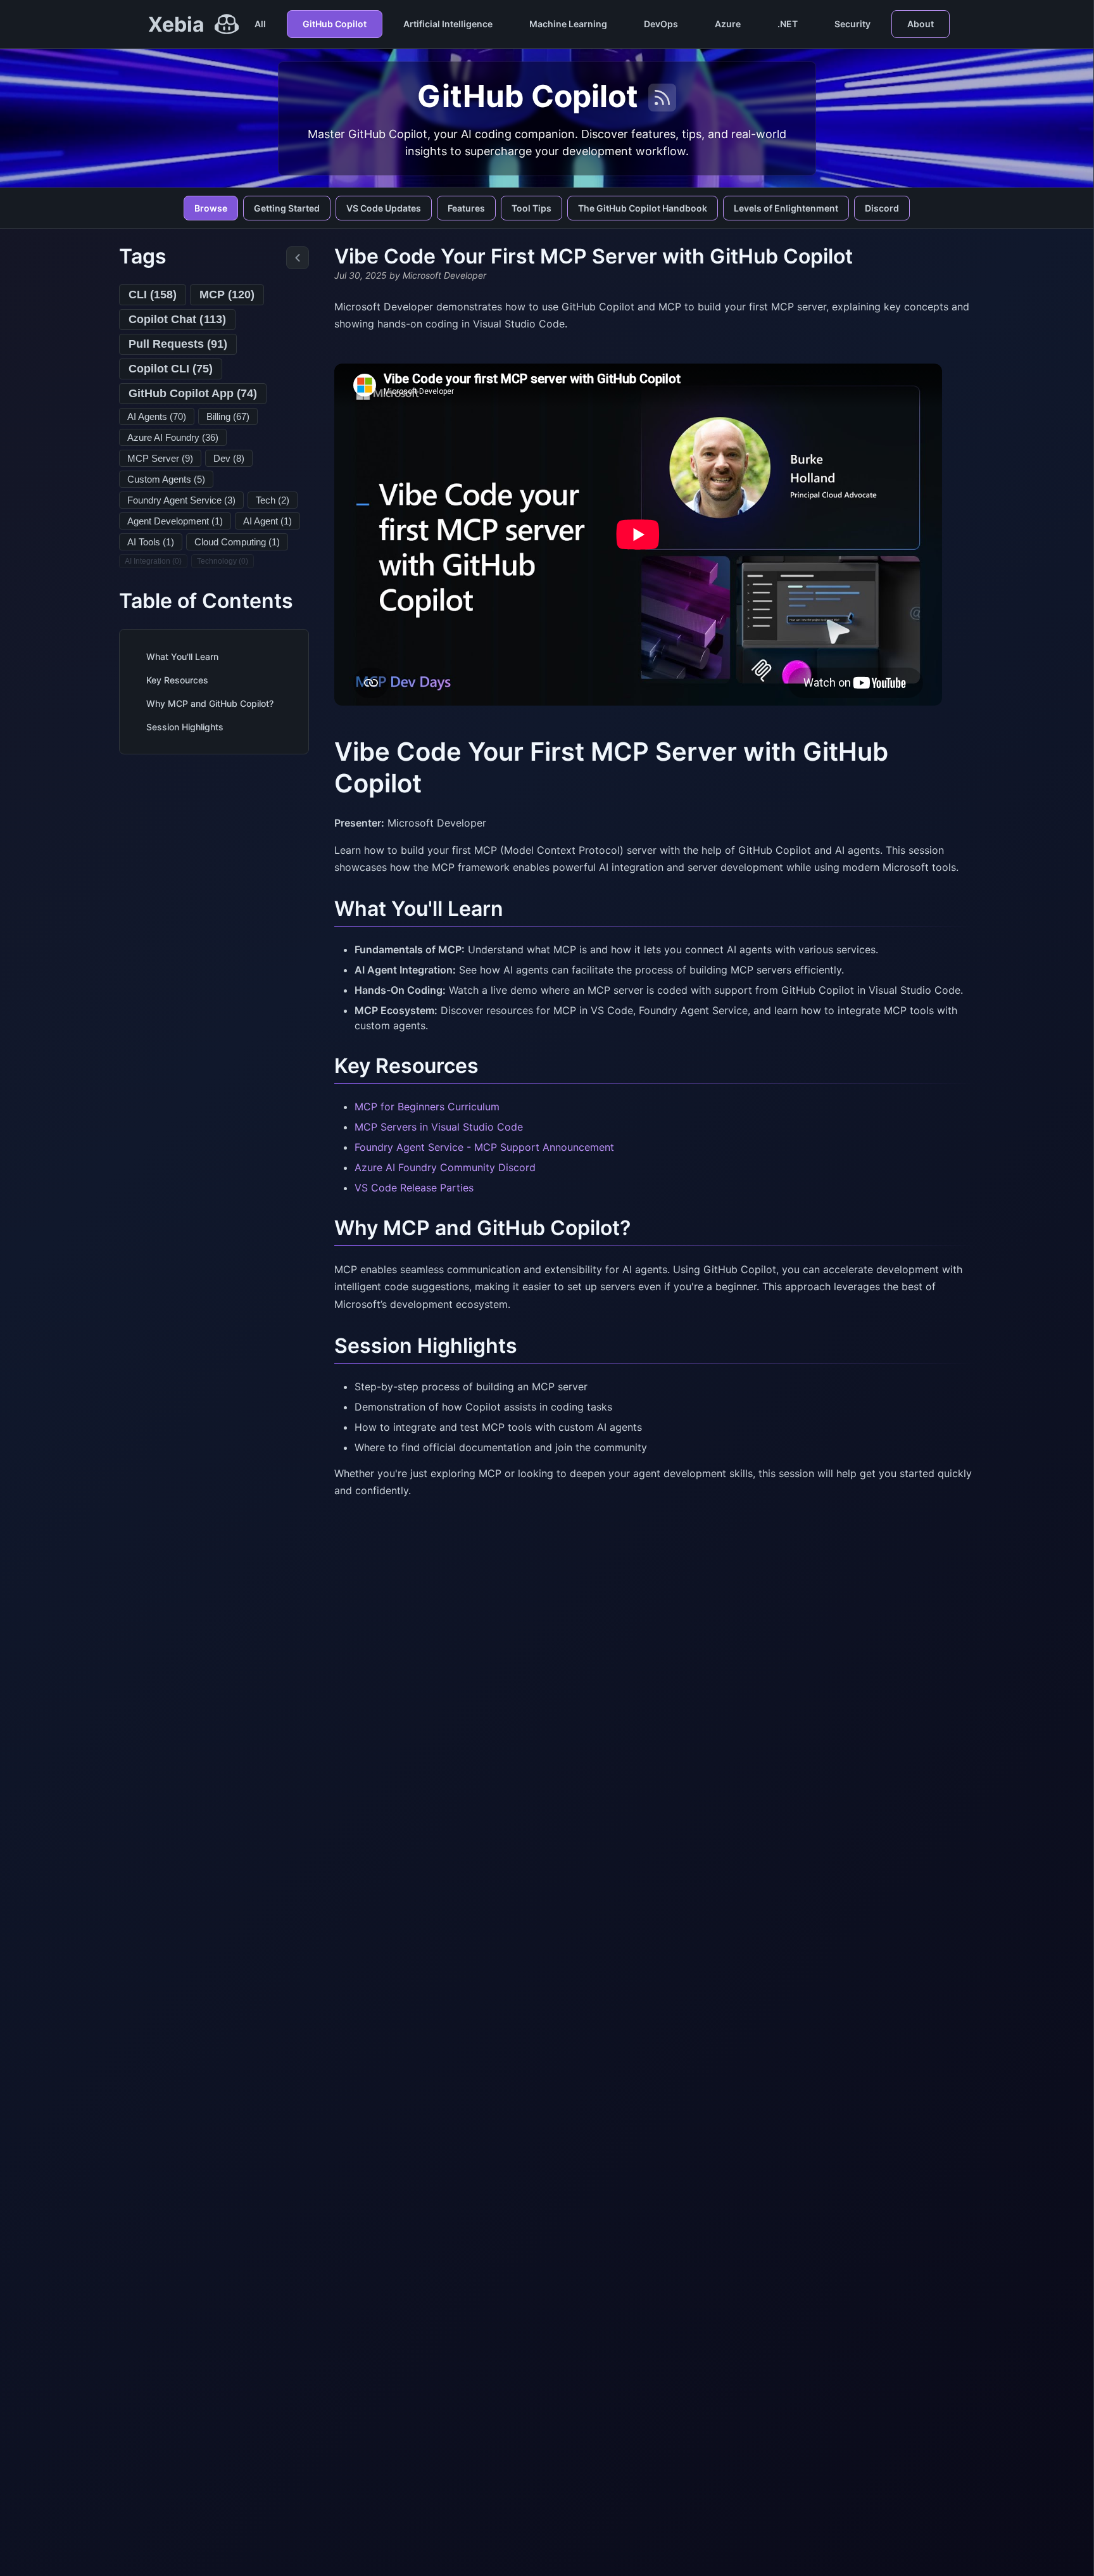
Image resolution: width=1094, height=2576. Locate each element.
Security (852, 24)
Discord (882, 208)
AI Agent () (267, 521)
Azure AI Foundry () (173, 437)
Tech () (273, 500)
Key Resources (177, 680)
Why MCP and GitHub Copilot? (210, 703)
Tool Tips (531, 208)
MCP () (227, 295)
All (260, 24)
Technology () (223, 561)
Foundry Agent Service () (181, 500)
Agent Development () (175, 521)
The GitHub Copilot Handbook (643, 208)
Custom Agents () (166, 479)
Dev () (229, 458)
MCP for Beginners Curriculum (427, 1107)
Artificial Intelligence (448, 24)
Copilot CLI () (171, 369)
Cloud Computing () (237, 542)
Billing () (228, 416)
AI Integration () (153, 561)
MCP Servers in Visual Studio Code (439, 1127)
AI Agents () (157, 416)
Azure (728, 24)
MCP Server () (160, 458)
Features (466, 208)
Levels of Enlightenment (786, 208)
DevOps (661, 24)
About (921, 24)
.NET (788, 24)
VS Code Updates (384, 208)
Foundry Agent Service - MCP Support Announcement (484, 1147)
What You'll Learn (182, 657)
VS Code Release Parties (414, 1188)
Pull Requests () (178, 344)
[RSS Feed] (662, 98)
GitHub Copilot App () (193, 393)
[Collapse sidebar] (298, 258)
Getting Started (287, 208)
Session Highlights (185, 727)
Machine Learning (568, 24)
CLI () (153, 295)
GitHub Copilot (335, 24)
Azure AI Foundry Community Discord (445, 1167)
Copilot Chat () (177, 319)
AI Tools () (151, 542)
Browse (211, 208)
